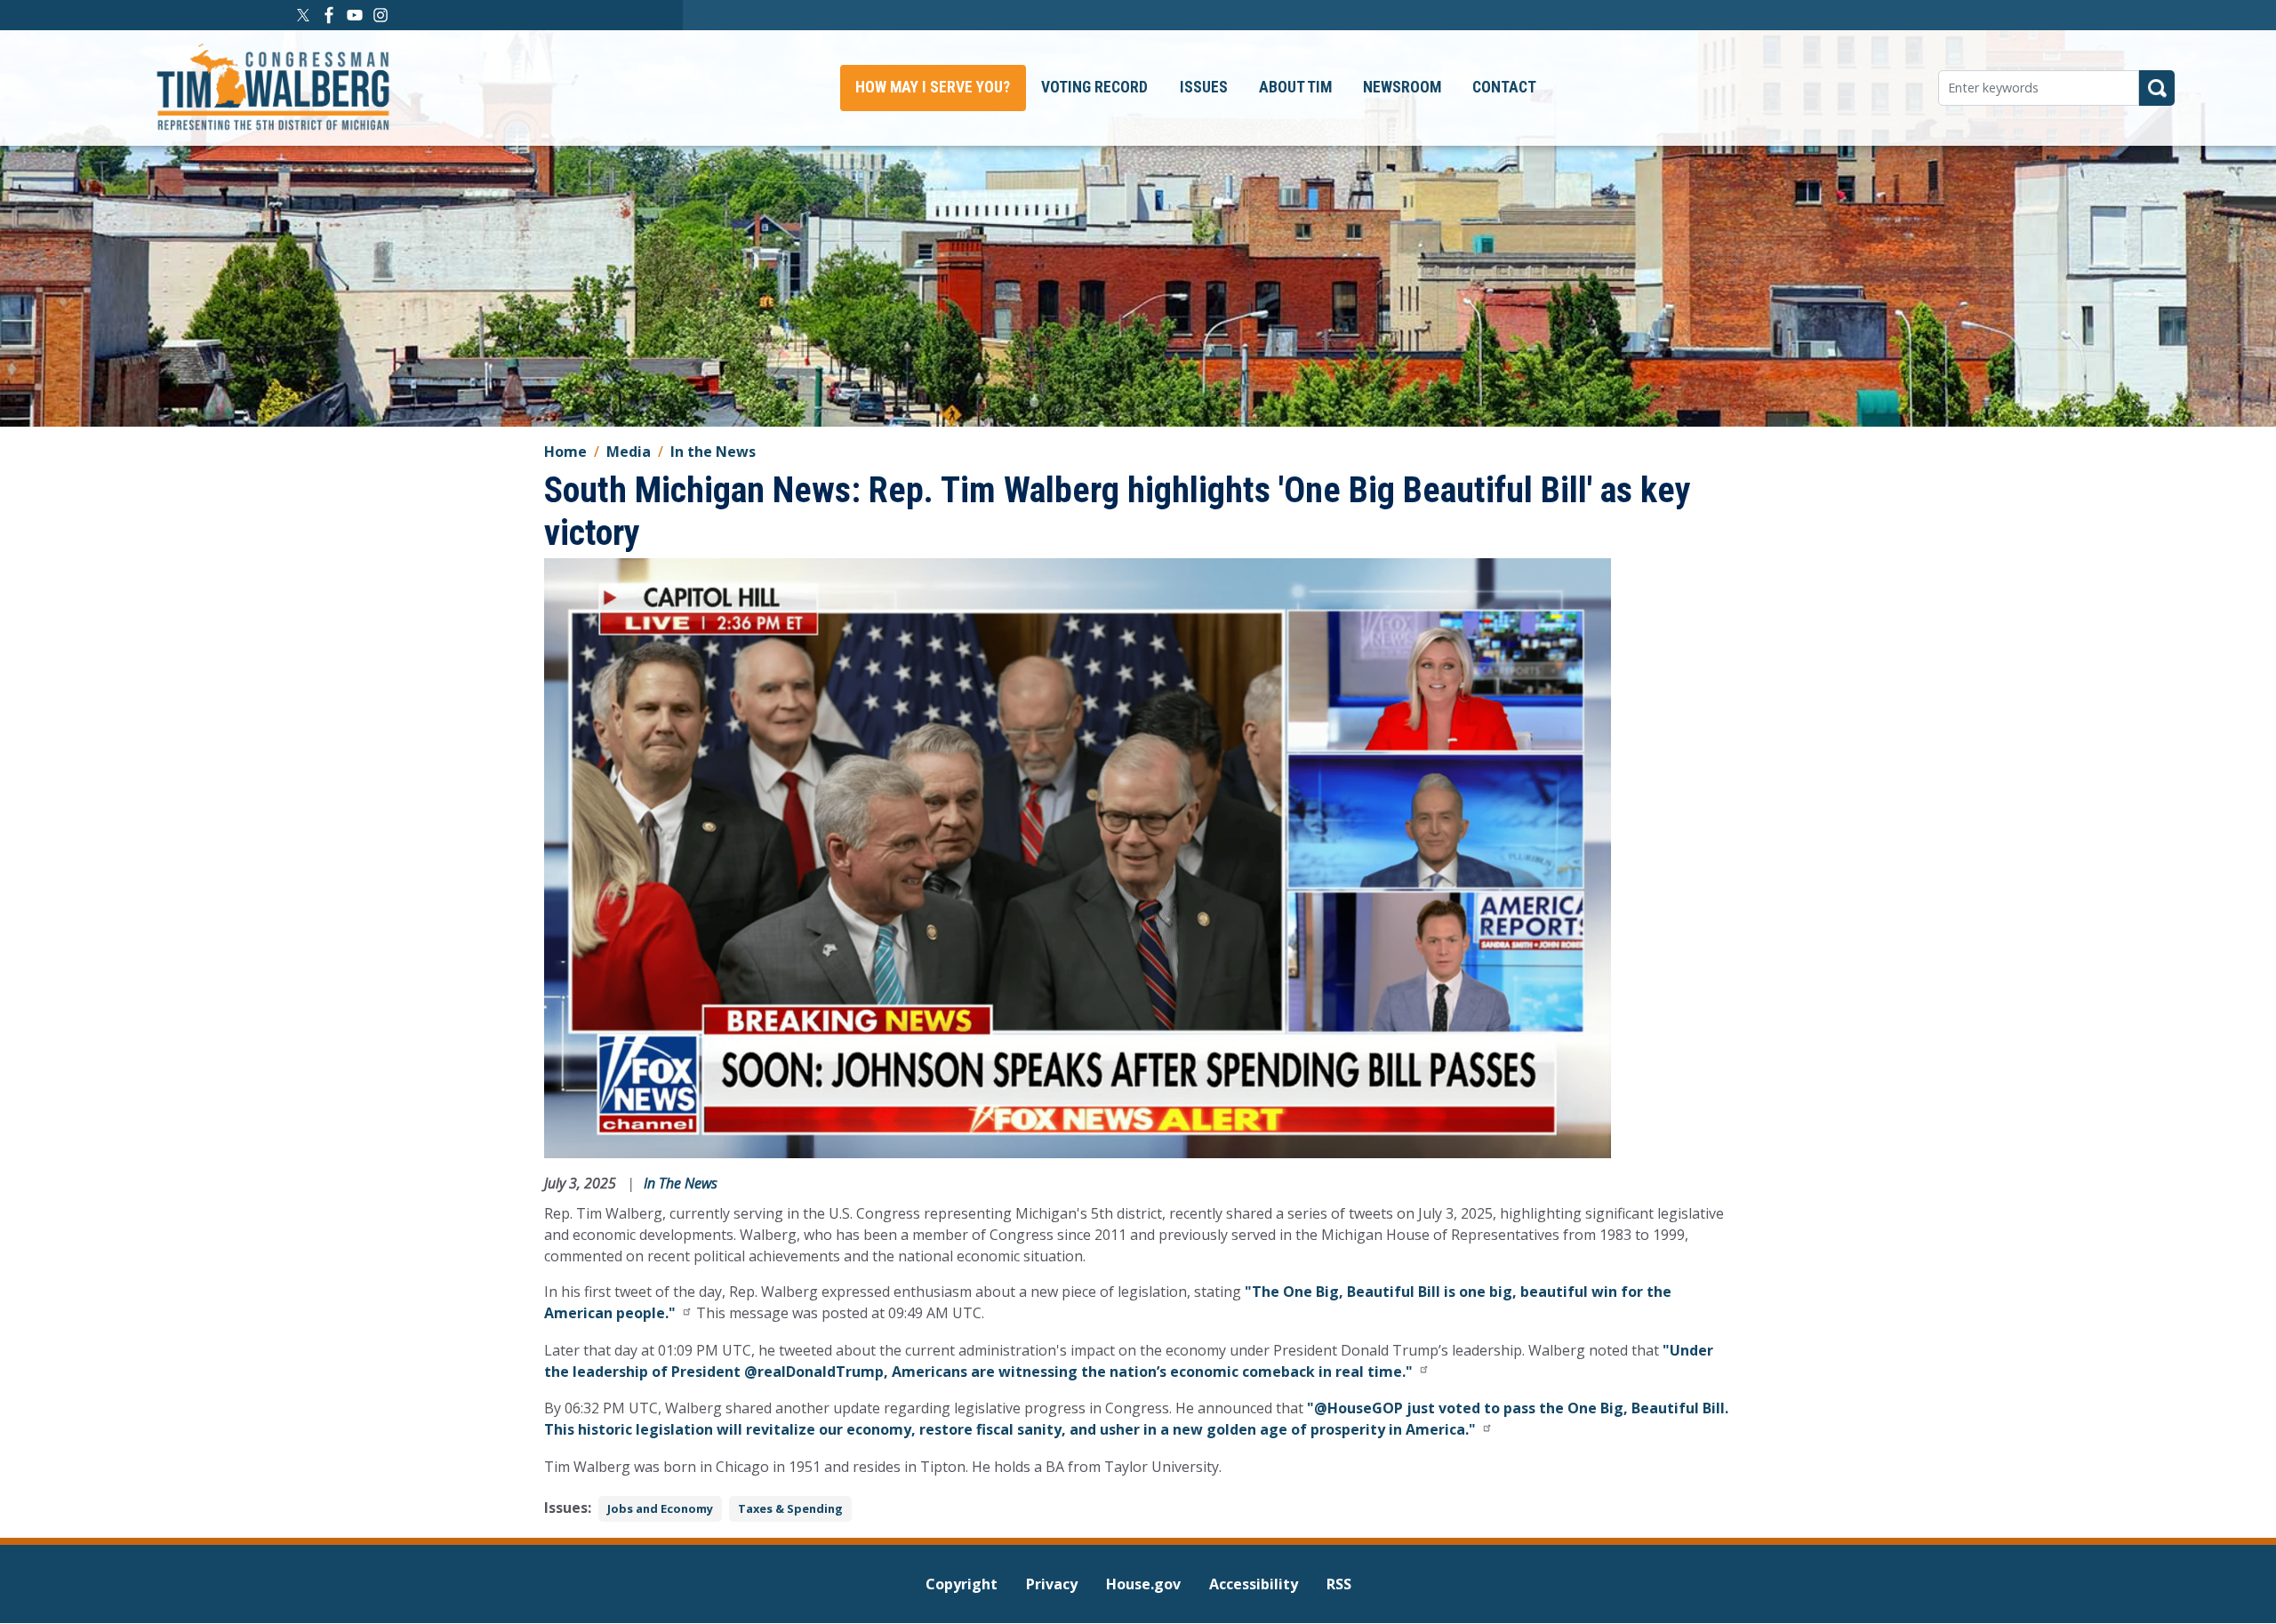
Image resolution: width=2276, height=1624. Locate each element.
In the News (713, 452)
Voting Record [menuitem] (1094, 87)
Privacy (1052, 1584)
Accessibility (1254, 1584)
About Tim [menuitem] (1295, 87)
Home (565, 452)
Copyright (962, 1584)
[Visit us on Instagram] (383, 15)
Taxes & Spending (790, 1508)
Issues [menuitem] (1204, 87)
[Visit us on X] (305, 15)
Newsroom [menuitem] (1402, 87)
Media (629, 452)
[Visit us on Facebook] (331, 15)
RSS (1339, 1584)
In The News (681, 1183)
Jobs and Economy (660, 1508)
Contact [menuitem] (1504, 87)
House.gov (1143, 1584)
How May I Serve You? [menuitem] (933, 87)
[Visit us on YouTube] (357, 15)
